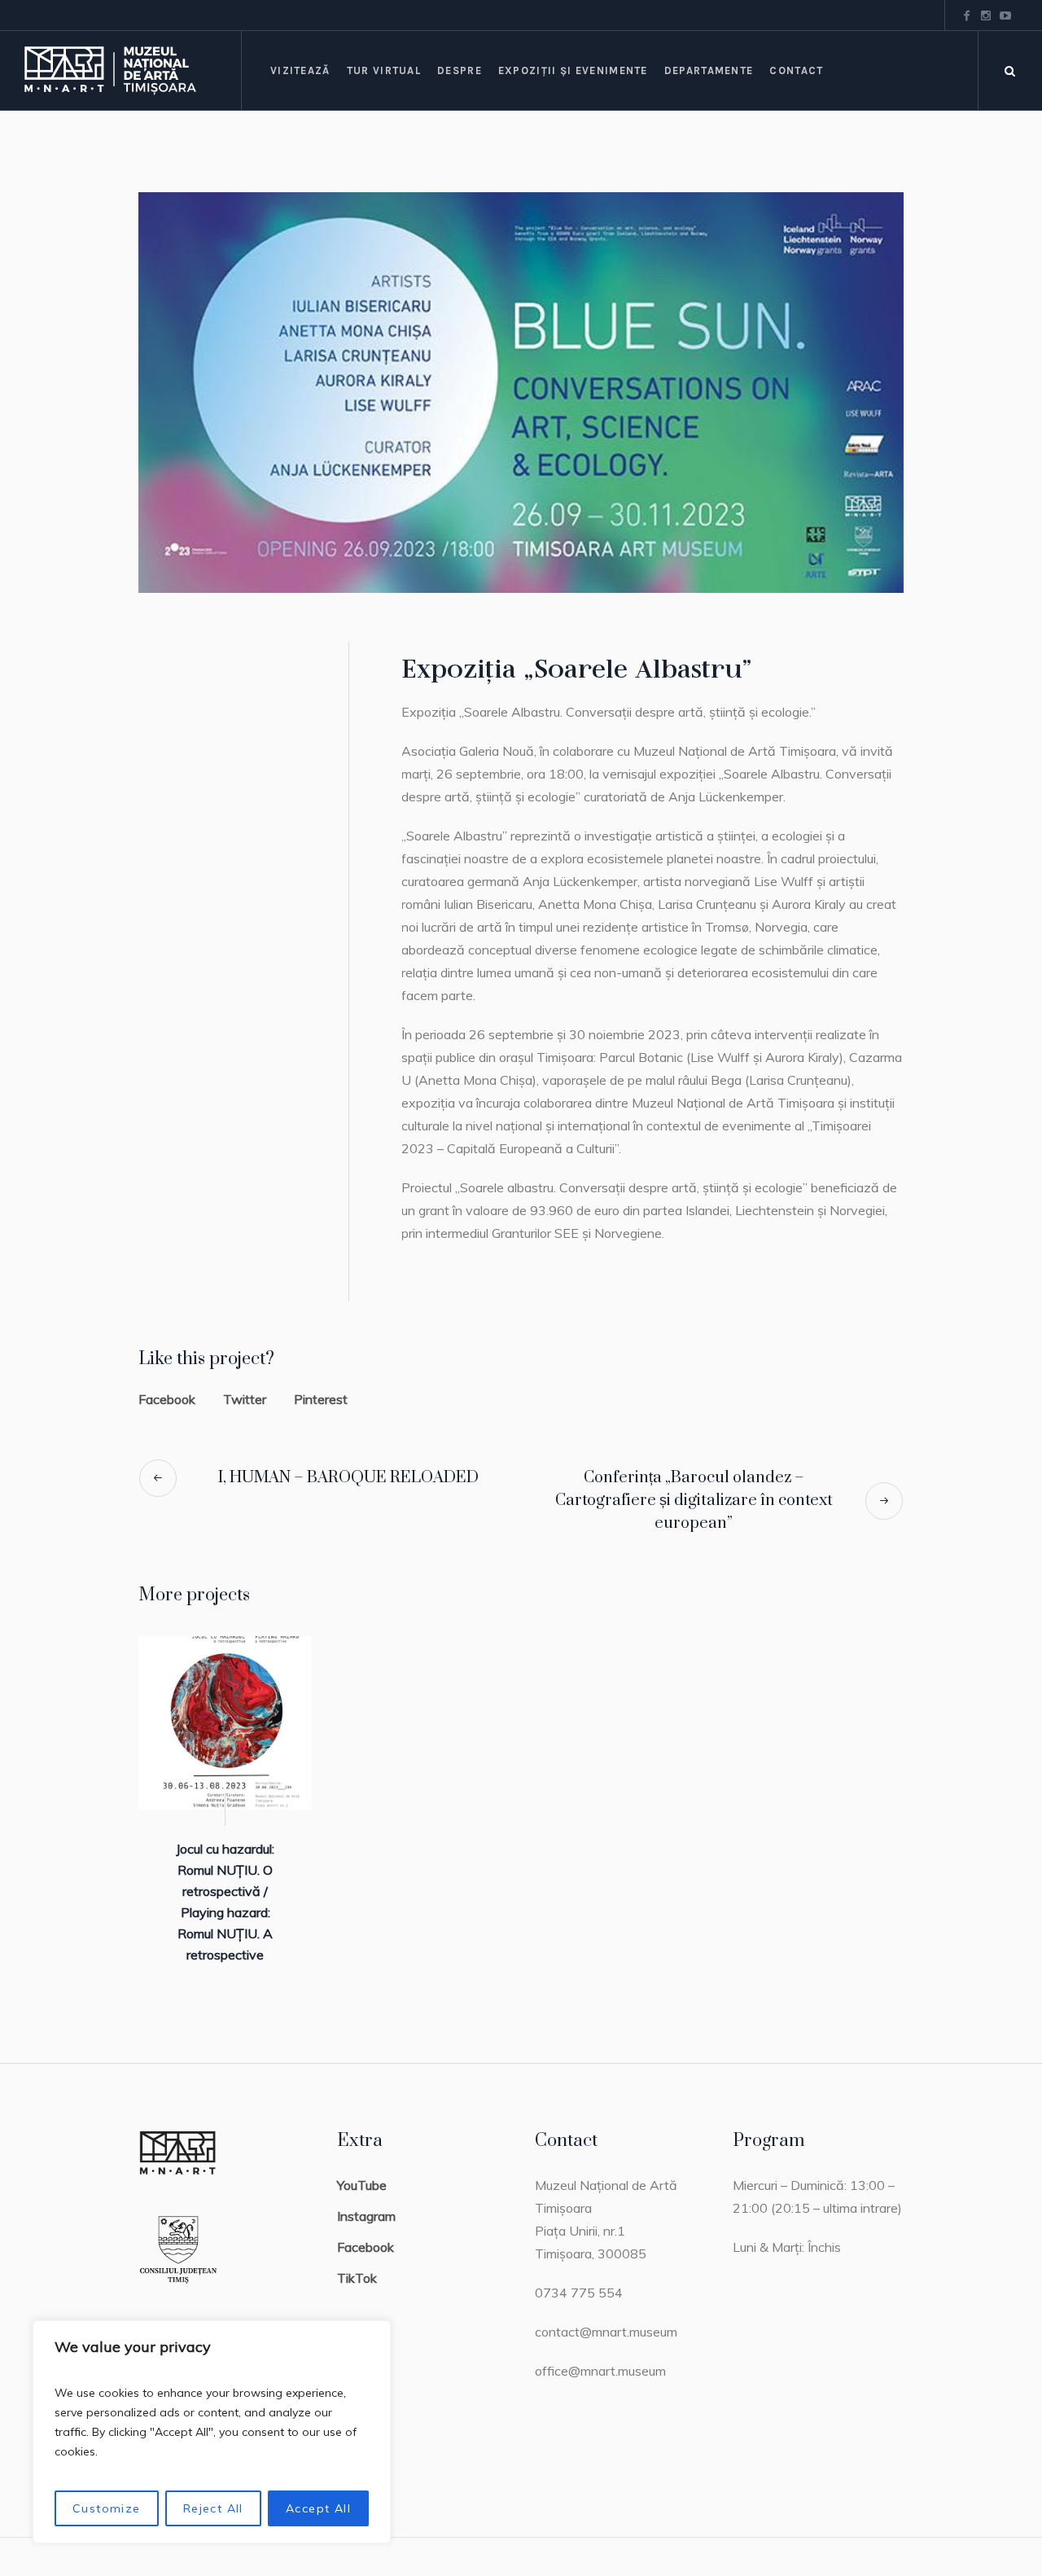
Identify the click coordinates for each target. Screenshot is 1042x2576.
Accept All (318, 2508)
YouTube (362, 2185)
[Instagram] (986, 15)
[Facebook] (966, 15)
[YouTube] (1005, 15)
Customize (107, 2508)
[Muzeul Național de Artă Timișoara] (133, 70)
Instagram (366, 2216)
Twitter (245, 1399)
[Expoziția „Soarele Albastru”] (521, 393)
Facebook (167, 1399)
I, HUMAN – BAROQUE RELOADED (348, 1478)
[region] (212, 2432)
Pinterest (321, 1399)
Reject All (213, 2508)
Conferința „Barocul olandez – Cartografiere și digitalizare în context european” (694, 1501)
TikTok (357, 2278)
